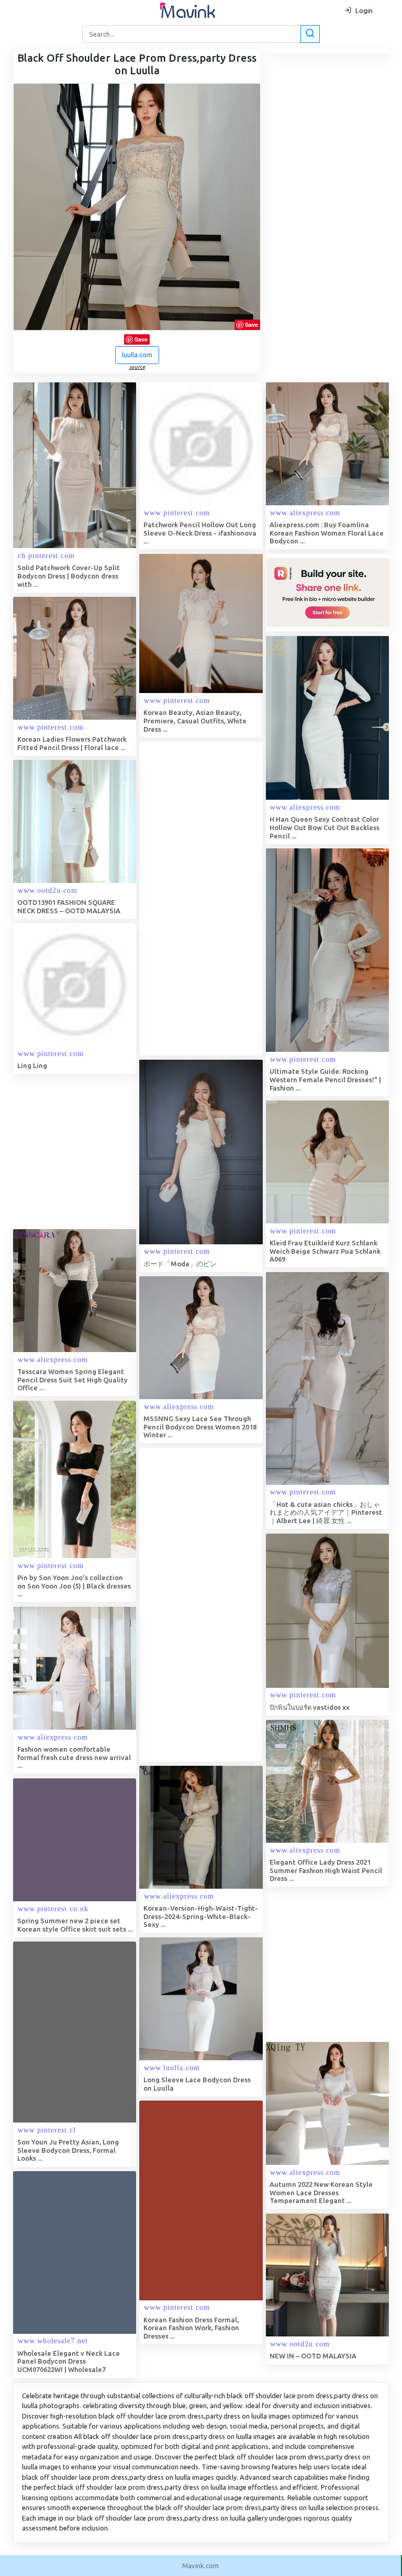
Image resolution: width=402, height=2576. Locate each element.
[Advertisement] (218, 899)
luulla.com (137, 355)
